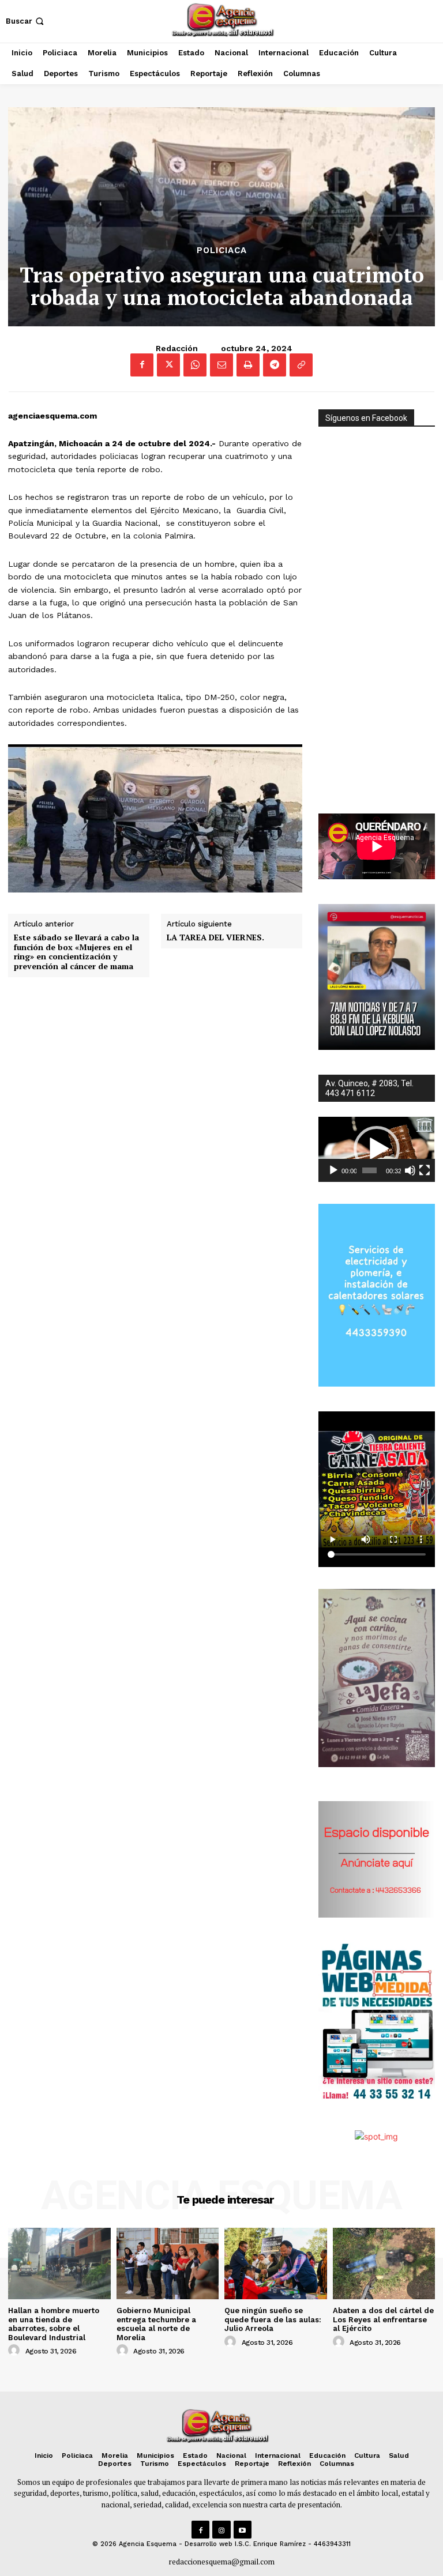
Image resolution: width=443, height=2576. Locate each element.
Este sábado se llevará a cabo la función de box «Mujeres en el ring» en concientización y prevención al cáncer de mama (76, 952)
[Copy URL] (301, 365)
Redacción (177, 348)
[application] (377, 1150)
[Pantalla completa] (425, 1170)
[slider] (369, 1170)
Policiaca (222, 251)
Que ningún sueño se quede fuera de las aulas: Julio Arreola (273, 2319)
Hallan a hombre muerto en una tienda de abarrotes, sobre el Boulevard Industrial (54, 2324)
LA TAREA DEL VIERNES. (215, 938)
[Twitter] (168, 365)
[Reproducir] (333, 1170)
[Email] (221, 365)
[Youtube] (243, 2530)
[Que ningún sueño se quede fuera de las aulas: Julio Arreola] (276, 2264)
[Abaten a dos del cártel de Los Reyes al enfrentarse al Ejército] (384, 2264)
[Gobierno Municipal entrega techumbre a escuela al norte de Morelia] (168, 2264)
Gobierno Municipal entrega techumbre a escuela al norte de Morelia (156, 2324)
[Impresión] (248, 365)
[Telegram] (275, 365)
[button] (26, 21)
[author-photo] (16, 2351)
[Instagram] (221, 2530)
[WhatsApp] (195, 365)
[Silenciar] (410, 1170)
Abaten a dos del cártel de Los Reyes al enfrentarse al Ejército (383, 2319)
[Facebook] (142, 365)
